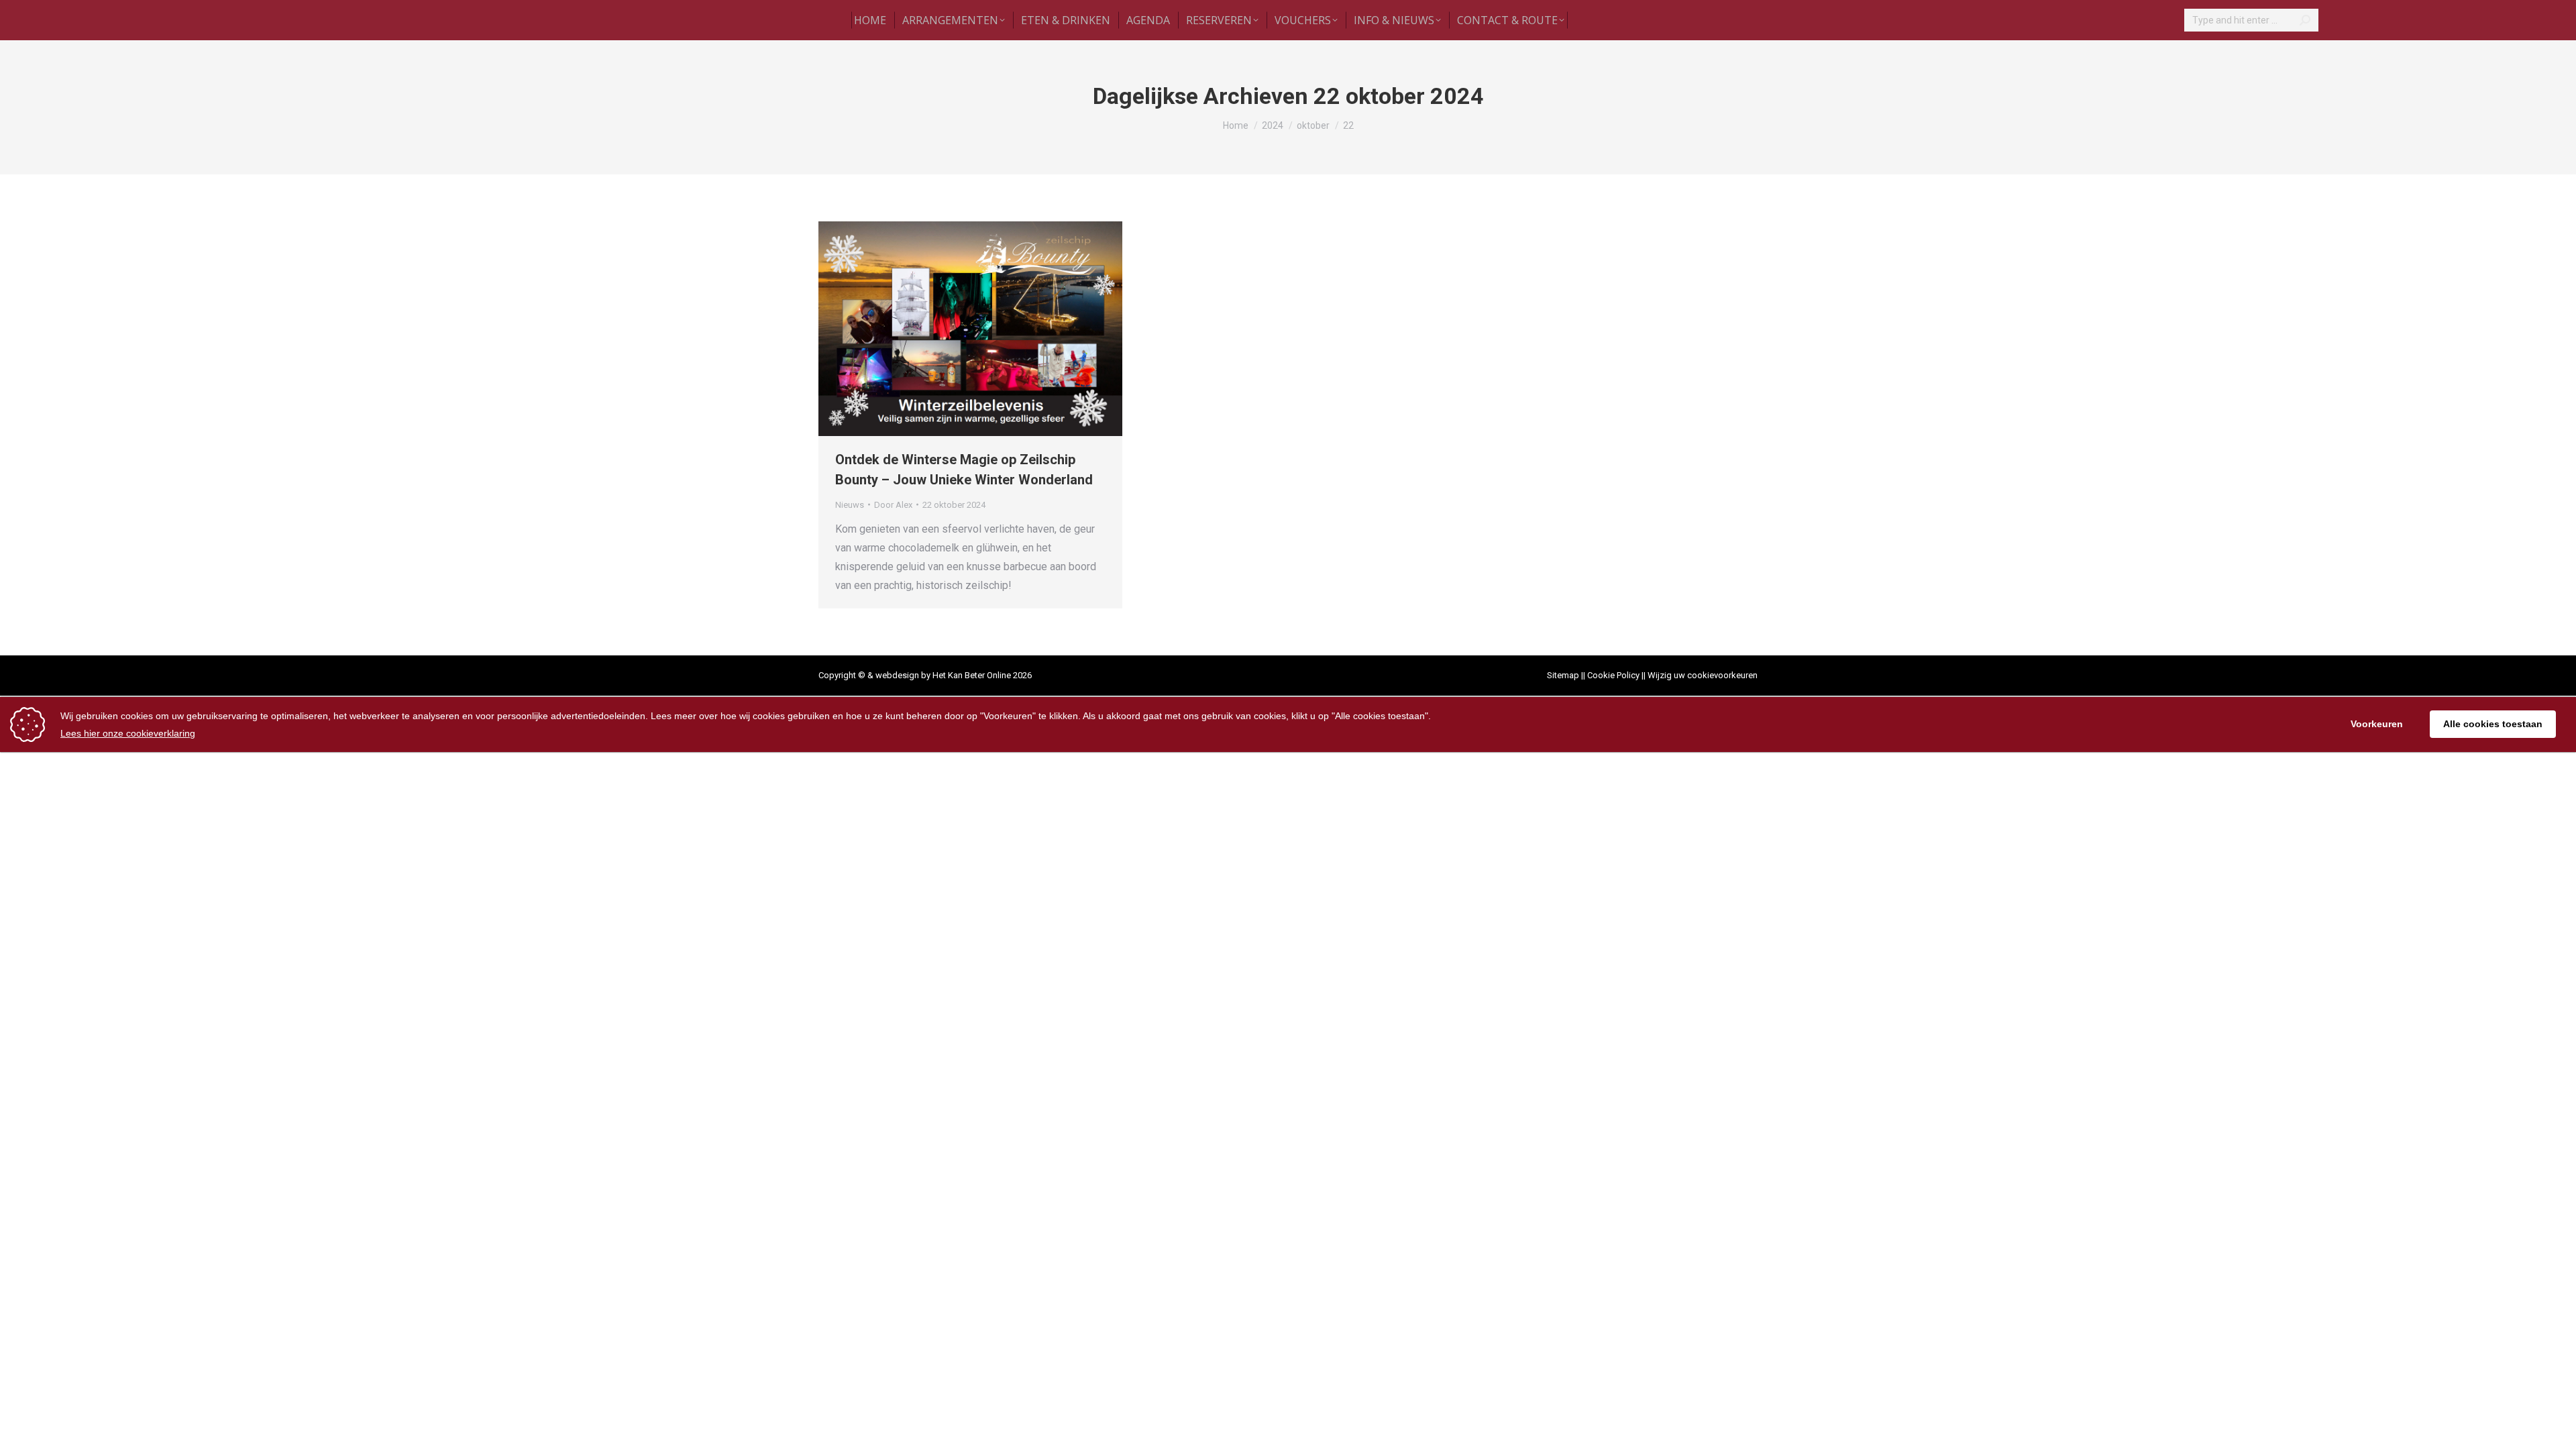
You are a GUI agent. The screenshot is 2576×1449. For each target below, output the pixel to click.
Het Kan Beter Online (972, 675)
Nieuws (850, 505)
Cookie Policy (1613, 675)
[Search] (2305, 20)
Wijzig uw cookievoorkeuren (1703, 675)
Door (893, 505)
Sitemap (1563, 675)
